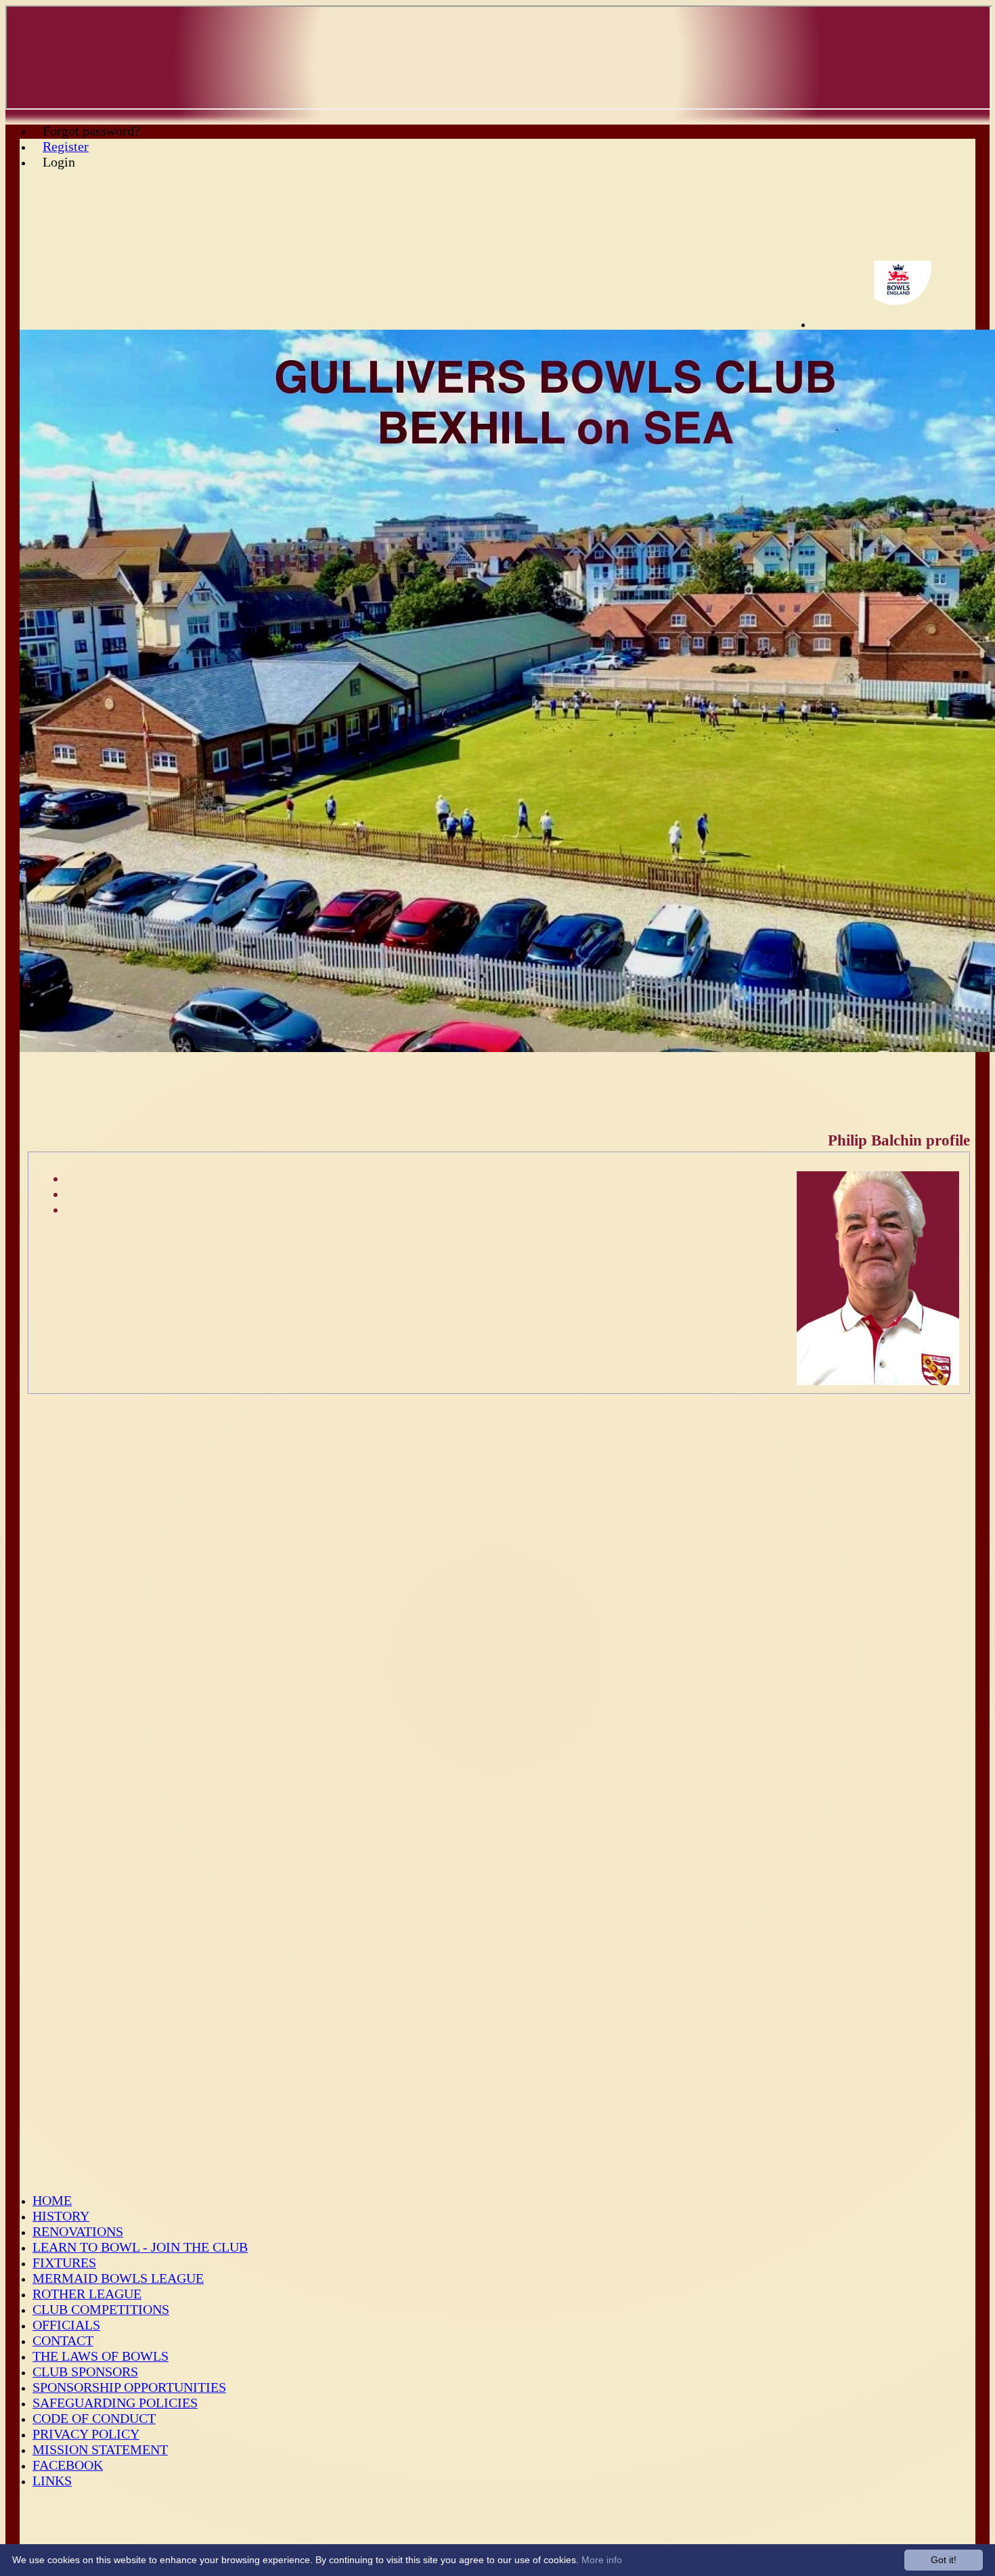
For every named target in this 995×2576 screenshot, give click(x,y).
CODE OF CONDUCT (94, 2418)
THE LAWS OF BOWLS (101, 2356)
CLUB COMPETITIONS (101, 2309)
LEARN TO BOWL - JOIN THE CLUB (140, 2247)
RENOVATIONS (78, 2231)
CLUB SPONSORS (85, 2372)
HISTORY (61, 2216)
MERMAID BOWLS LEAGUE (118, 2278)
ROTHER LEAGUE (87, 2294)
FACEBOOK (68, 2465)
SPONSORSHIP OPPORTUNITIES (129, 2387)
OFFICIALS (66, 2325)
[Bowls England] (914, 325)
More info (602, 2560)
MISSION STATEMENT (100, 2449)
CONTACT (63, 2340)
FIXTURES (64, 2263)
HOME (52, 2200)
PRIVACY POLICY (86, 2434)
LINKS (52, 2481)
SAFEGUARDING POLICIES (115, 2403)
